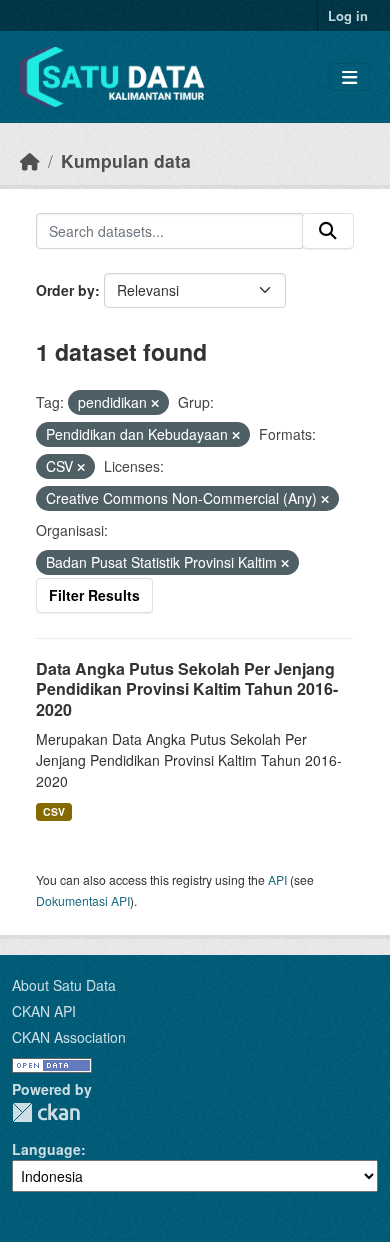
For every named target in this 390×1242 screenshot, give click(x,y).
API (277, 879)
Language (46, 1149)
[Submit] (328, 231)
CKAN (46, 1112)
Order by (65, 290)
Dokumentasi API (83, 900)
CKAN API (44, 1011)
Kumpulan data (126, 160)
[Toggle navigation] (349, 77)
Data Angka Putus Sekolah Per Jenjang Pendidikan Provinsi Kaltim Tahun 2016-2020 (187, 689)
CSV (54, 811)
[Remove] (155, 403)
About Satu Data (64, 985)
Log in (348, 15)
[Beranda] (30, 160)
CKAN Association (69, 1037)
